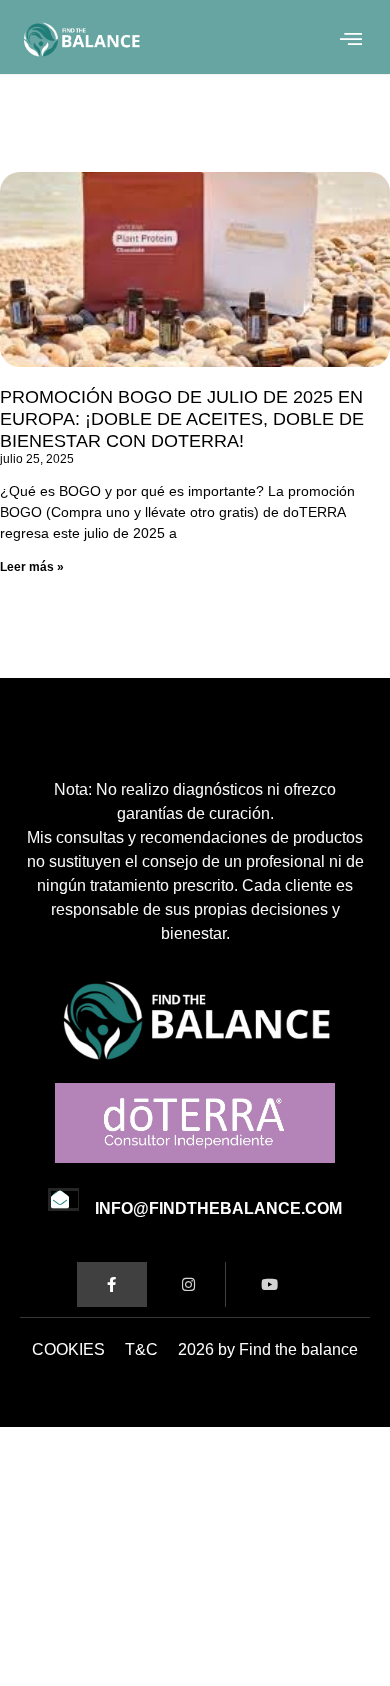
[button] (351, 39)
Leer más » (32, 567)
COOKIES (68, 1349)
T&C (141, 1349)
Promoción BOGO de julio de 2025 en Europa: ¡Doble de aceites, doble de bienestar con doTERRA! (182, 418)
